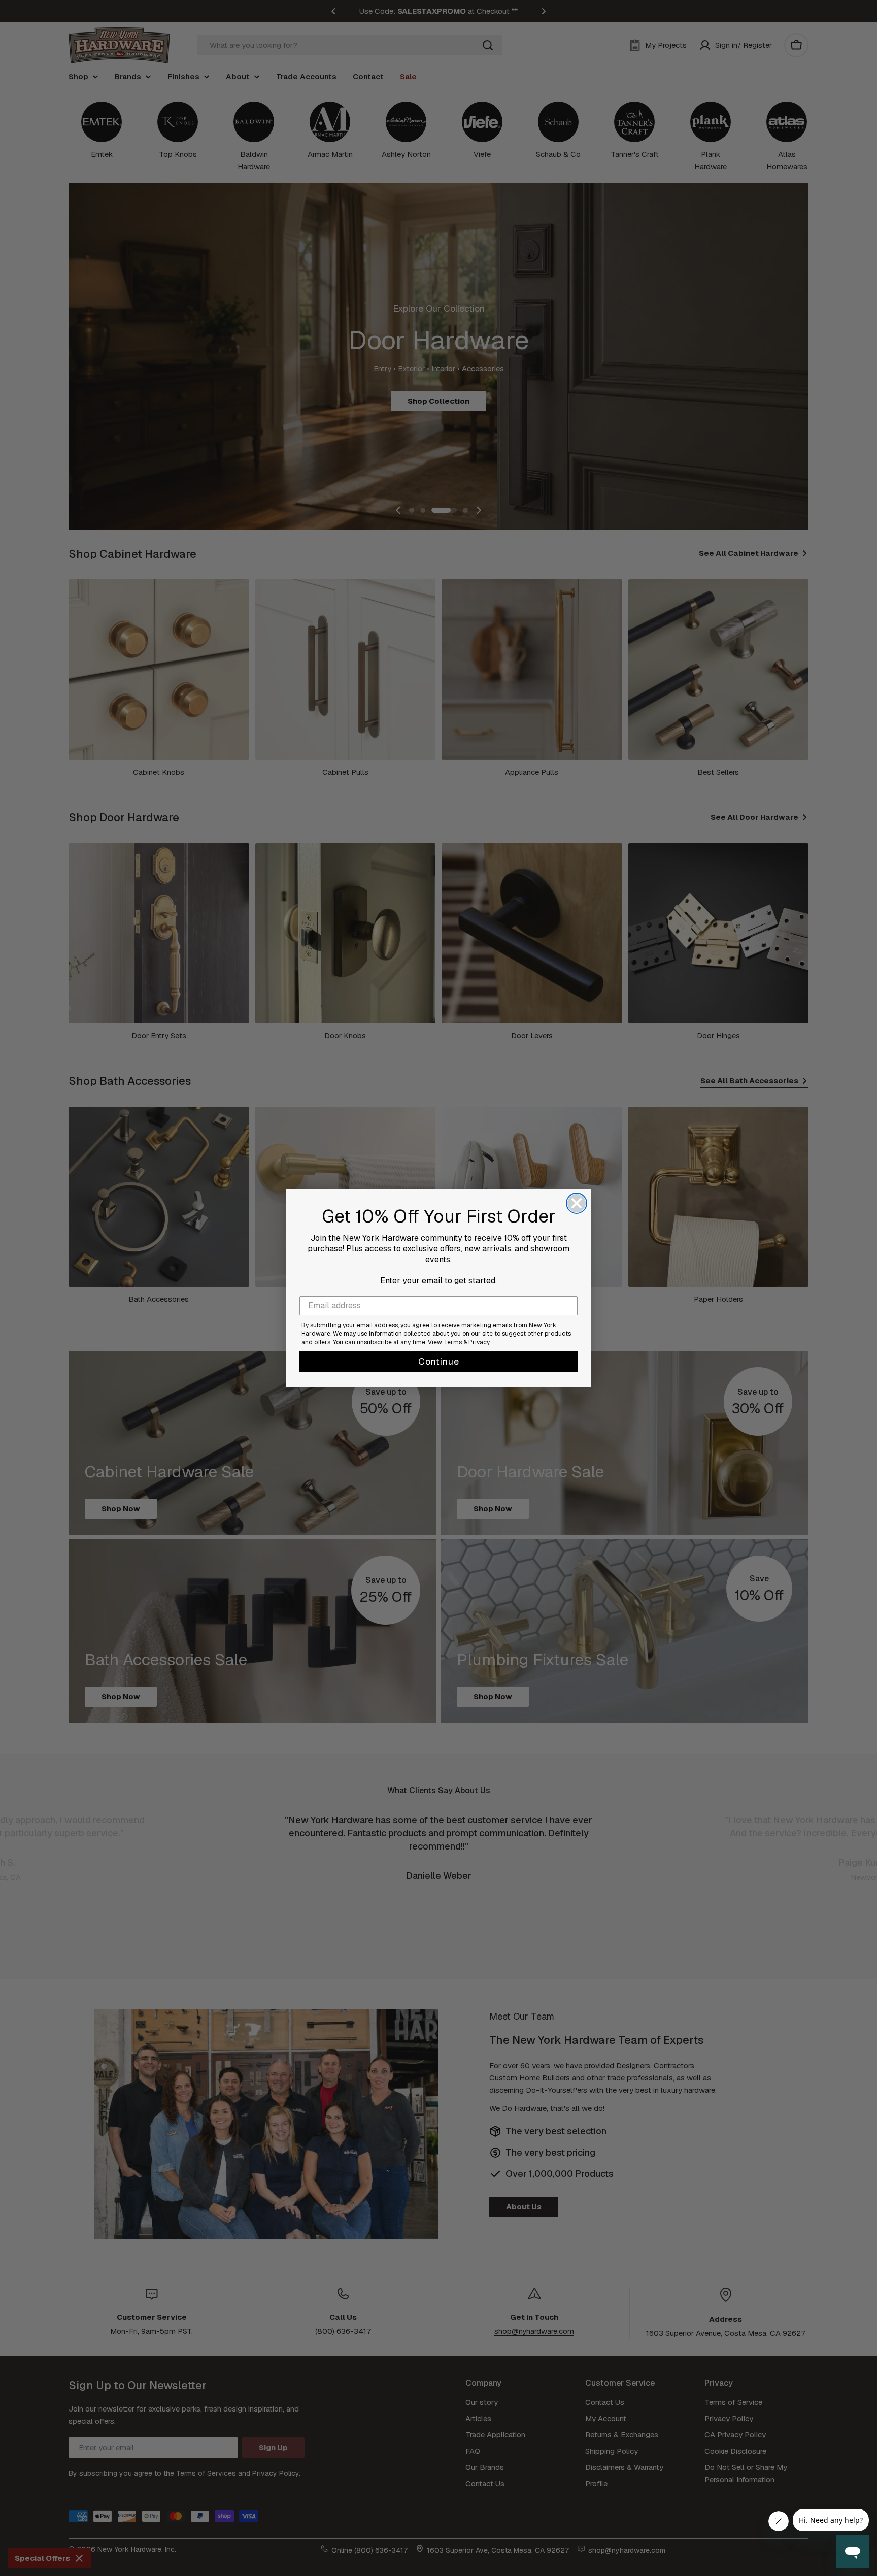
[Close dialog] (577, 1203)
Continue (439, 1361)
